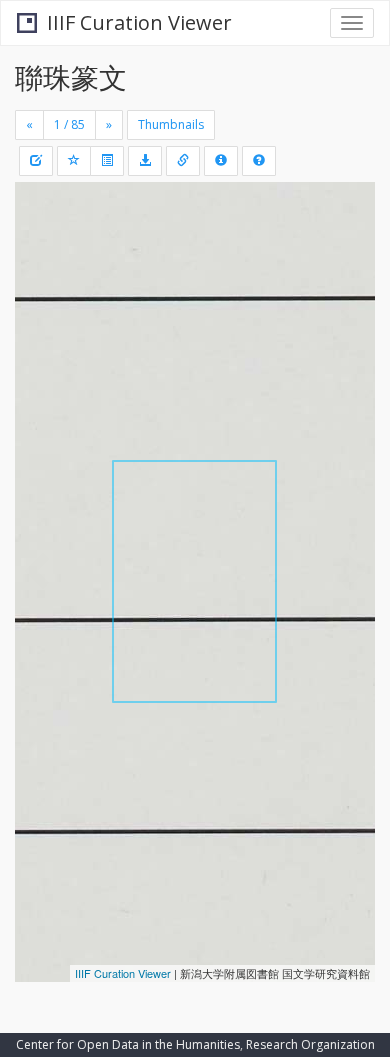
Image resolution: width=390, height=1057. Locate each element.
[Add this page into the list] (74, 161)
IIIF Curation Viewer (139, 22)
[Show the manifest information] (221, 161)
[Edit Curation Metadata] (36, 161)
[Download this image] (145, 161)
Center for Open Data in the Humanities (128, 1044)
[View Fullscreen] (42, 283)
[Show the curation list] (107, 161)
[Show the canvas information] (183, 161)
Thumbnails (171, 124)
